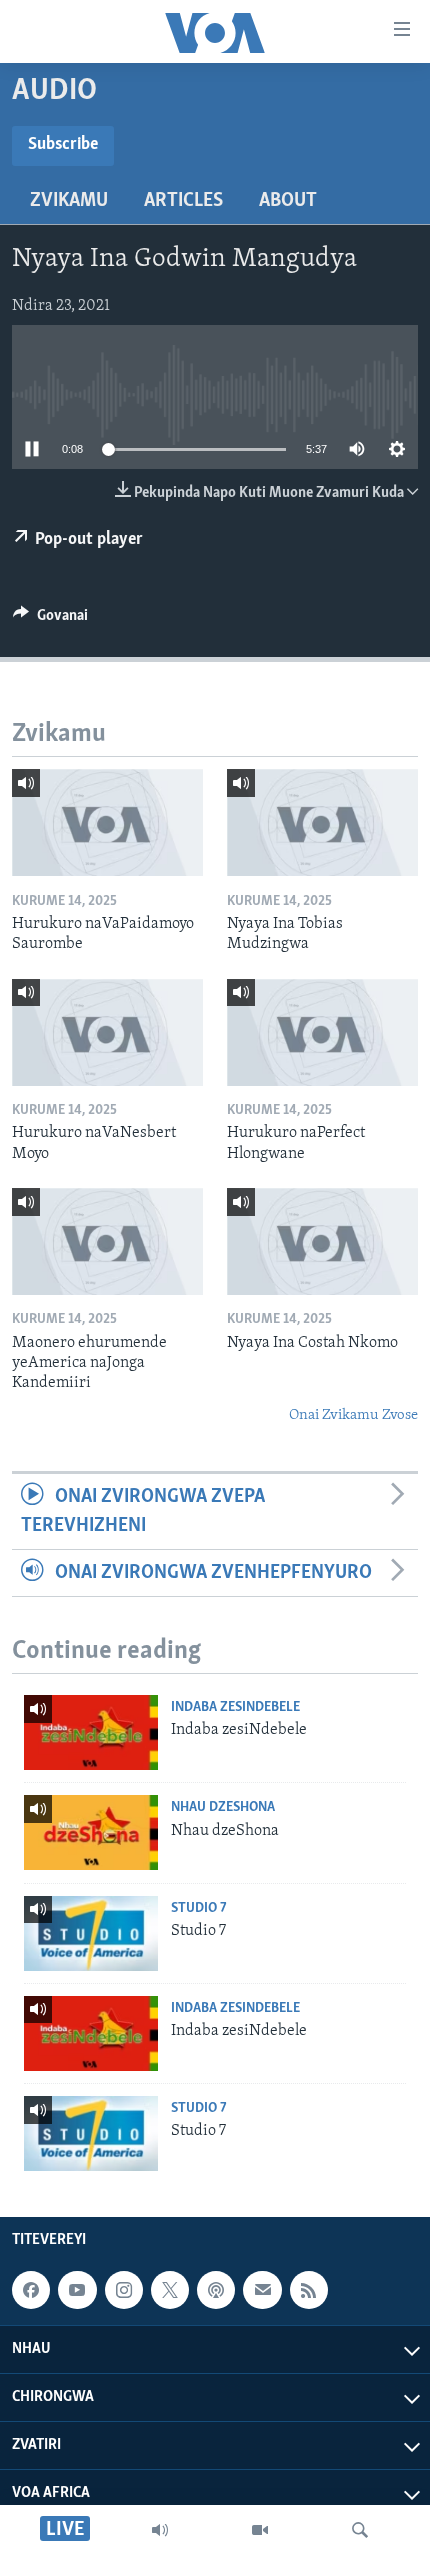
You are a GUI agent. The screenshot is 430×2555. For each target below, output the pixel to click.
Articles (183, 201)
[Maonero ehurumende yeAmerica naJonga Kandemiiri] (107, 1241)
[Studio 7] (91, 1933)
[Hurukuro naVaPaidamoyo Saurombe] (107, 822)
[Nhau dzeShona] (91, 1832)
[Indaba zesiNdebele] (91, 1732)
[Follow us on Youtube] (77, 2290)
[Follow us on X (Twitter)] (170, 2290)
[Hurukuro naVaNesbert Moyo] (107, 1032)
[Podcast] (216, 2290)
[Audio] (160, 2530)
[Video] (260, 2530)
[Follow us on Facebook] (31, 2290)
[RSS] (309, 2290)
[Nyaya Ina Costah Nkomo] (322, 1241)
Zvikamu (69, 201)
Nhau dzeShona (223, 1807)
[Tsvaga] (360, 2530)
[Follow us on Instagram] (124, 2290)
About (288, 201)
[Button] (50, 620)
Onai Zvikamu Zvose (353, 1415)
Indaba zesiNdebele (235, 1707)
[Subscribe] (262, 2290)
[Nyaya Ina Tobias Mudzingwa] (322, 822)
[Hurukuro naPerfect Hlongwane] (322, 1032)
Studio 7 (199, 1908)
